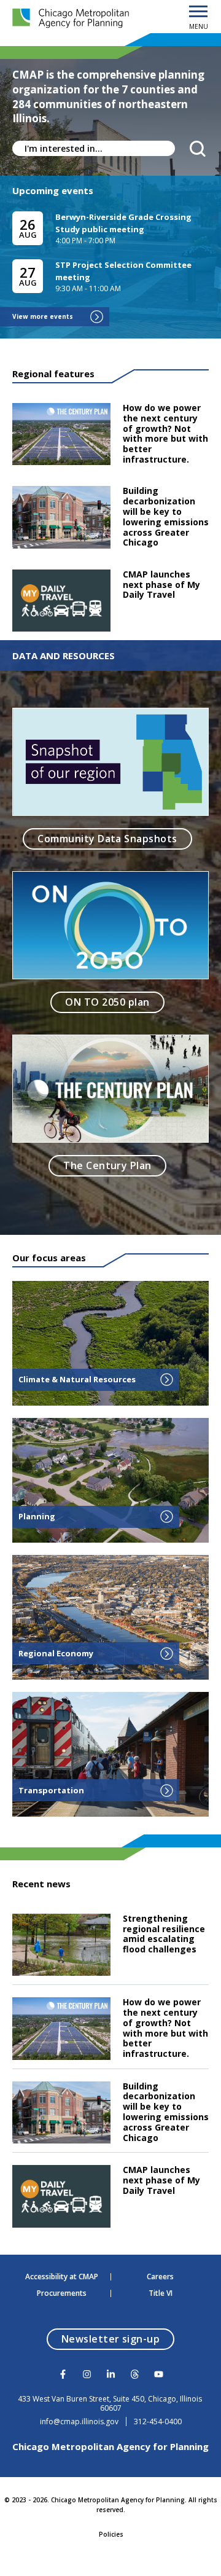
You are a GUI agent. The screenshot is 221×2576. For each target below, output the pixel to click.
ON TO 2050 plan (107, 1002)
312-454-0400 (158, 2422)
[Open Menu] (198, 12)
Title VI (161, 2293)
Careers (160, 2277)
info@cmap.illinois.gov (79, 2422)
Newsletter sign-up (118, 2339)
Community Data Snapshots (107, 839)
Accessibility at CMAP (62, 2277)
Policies (111, 2534)
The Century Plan (107, 1165)
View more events (43, 316)
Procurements (62, 2293)
